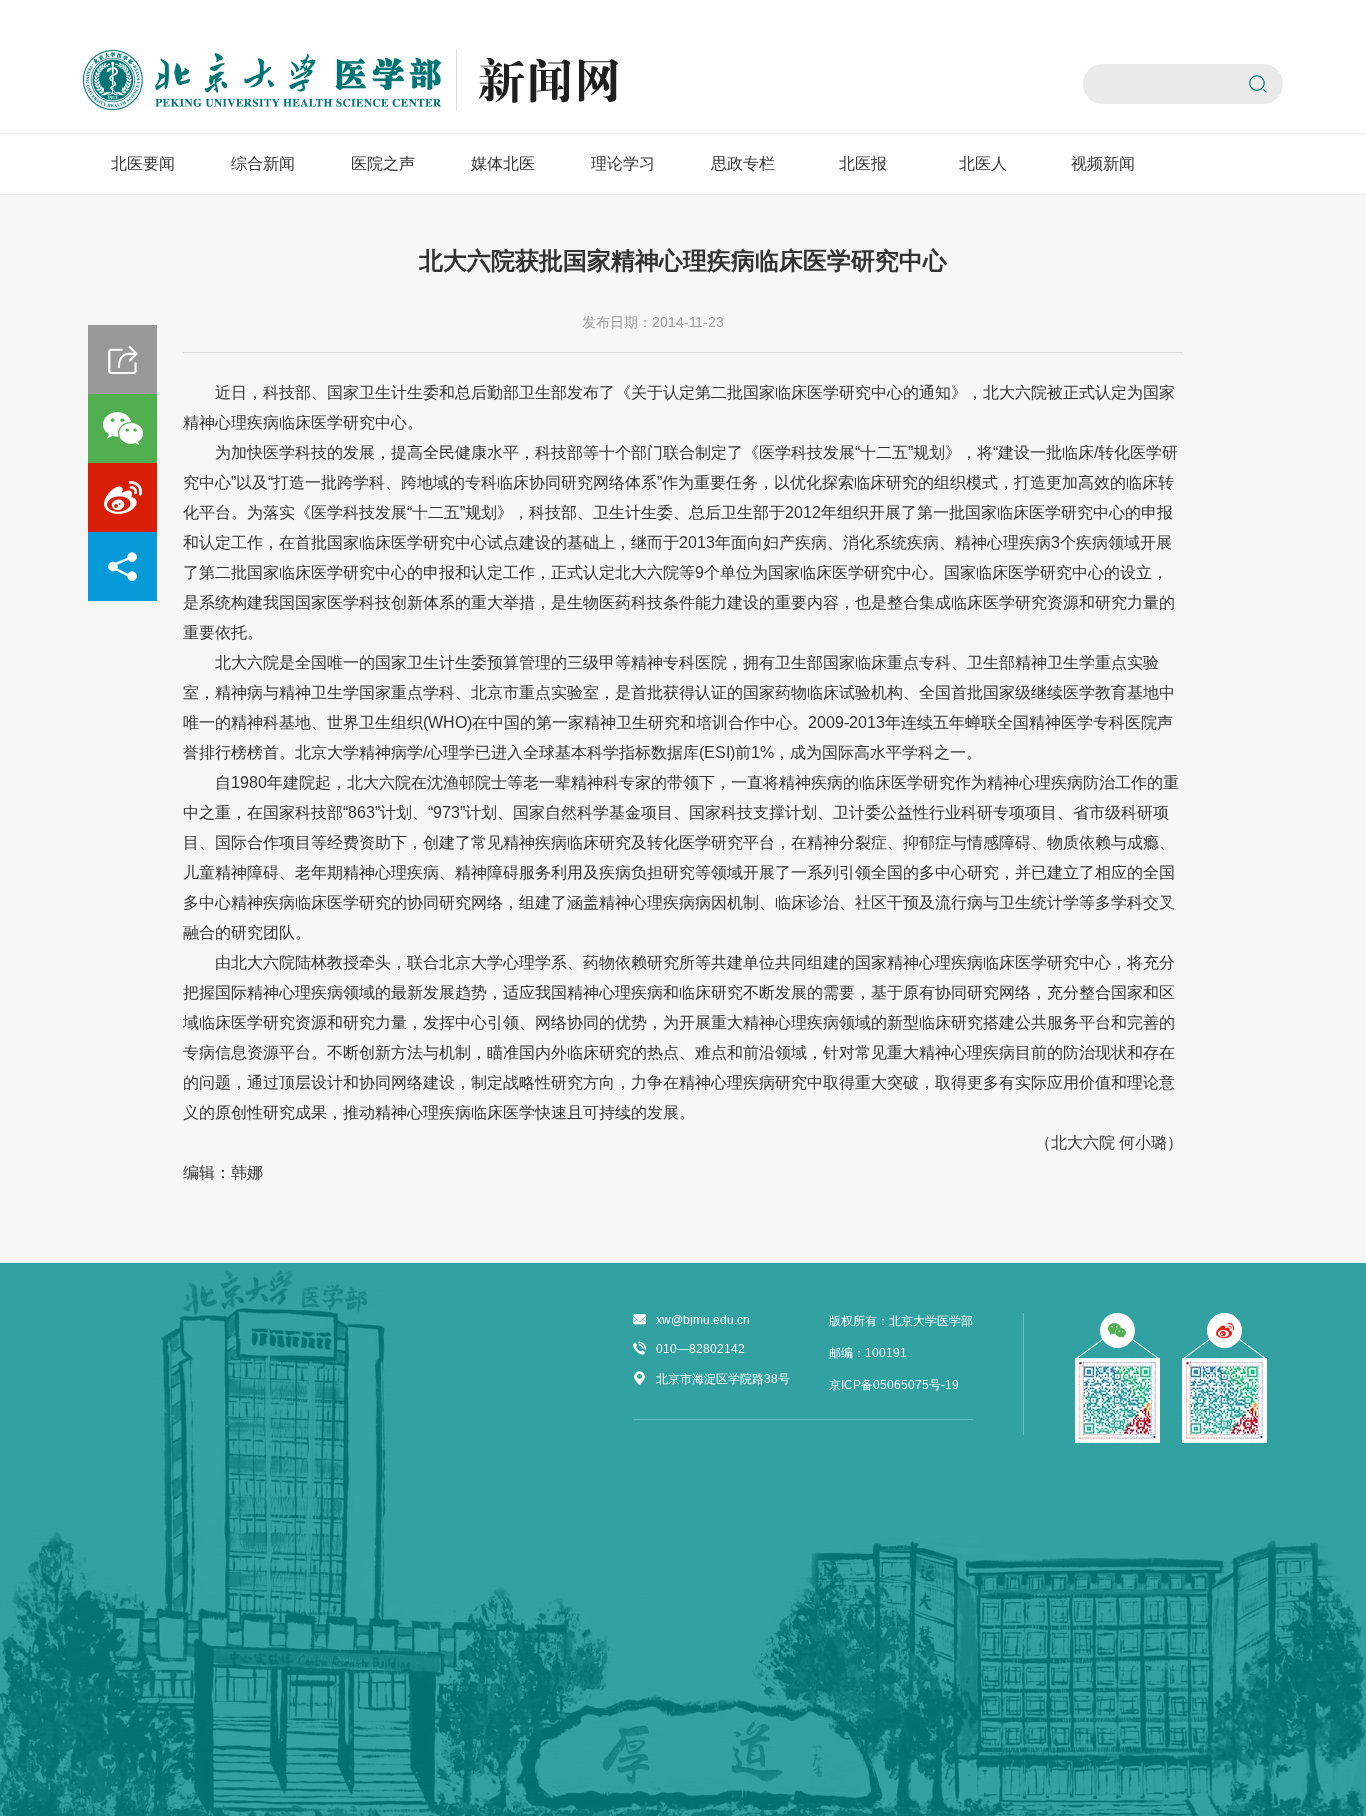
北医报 (863, 163)
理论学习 (623, 163)
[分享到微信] (122, 428)
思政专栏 (743, 163)
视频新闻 (1103, 163)
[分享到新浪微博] (122, 497)
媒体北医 (503, 163)
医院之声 (383, 163)
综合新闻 (263, 163)
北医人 (983, 163)
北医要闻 (143, 163)
